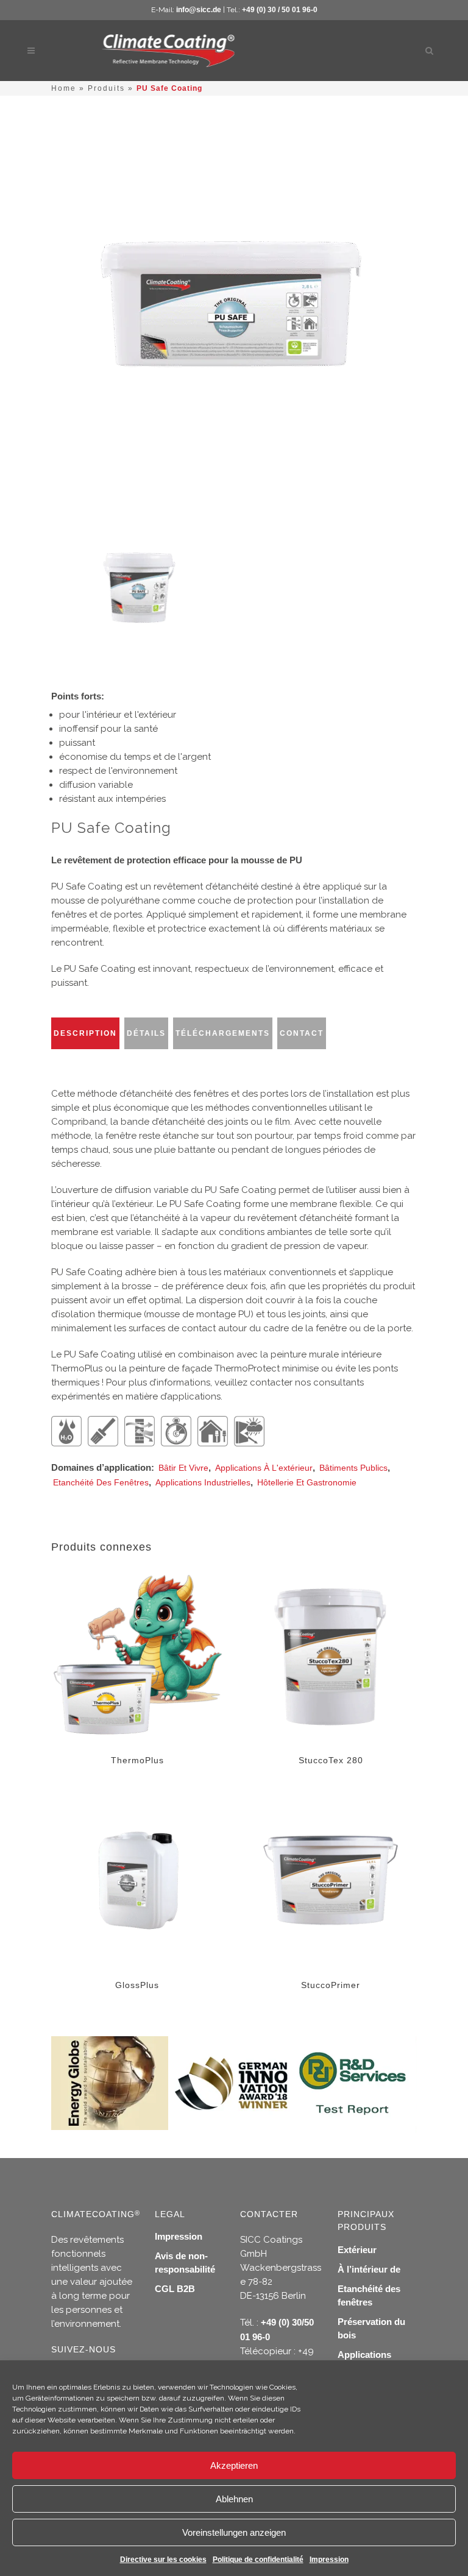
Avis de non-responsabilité (185, 2263)
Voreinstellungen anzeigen (234, 2532)
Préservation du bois (371, 2328)
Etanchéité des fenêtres (101, 1482)
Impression (329, 2560)
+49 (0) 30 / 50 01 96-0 (280, 10)
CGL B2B (175, 2289)
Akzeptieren (234, 2465)
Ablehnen (234, 2499)
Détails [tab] (146, 1033)
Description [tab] (85, 1033)
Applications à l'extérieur (264, 1468)
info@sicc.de (199, 10)
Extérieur (357, 2250)
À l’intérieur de (369, 2269)
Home (64, 88)
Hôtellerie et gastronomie (307, 1482)
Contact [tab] (302, 1033)
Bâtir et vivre (183, 1468)
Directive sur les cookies (163, 2560)
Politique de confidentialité (258, 2560)
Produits (106, 88)
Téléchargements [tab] (223, 1033)
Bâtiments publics (353, 1468)
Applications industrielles (203, 1482)
